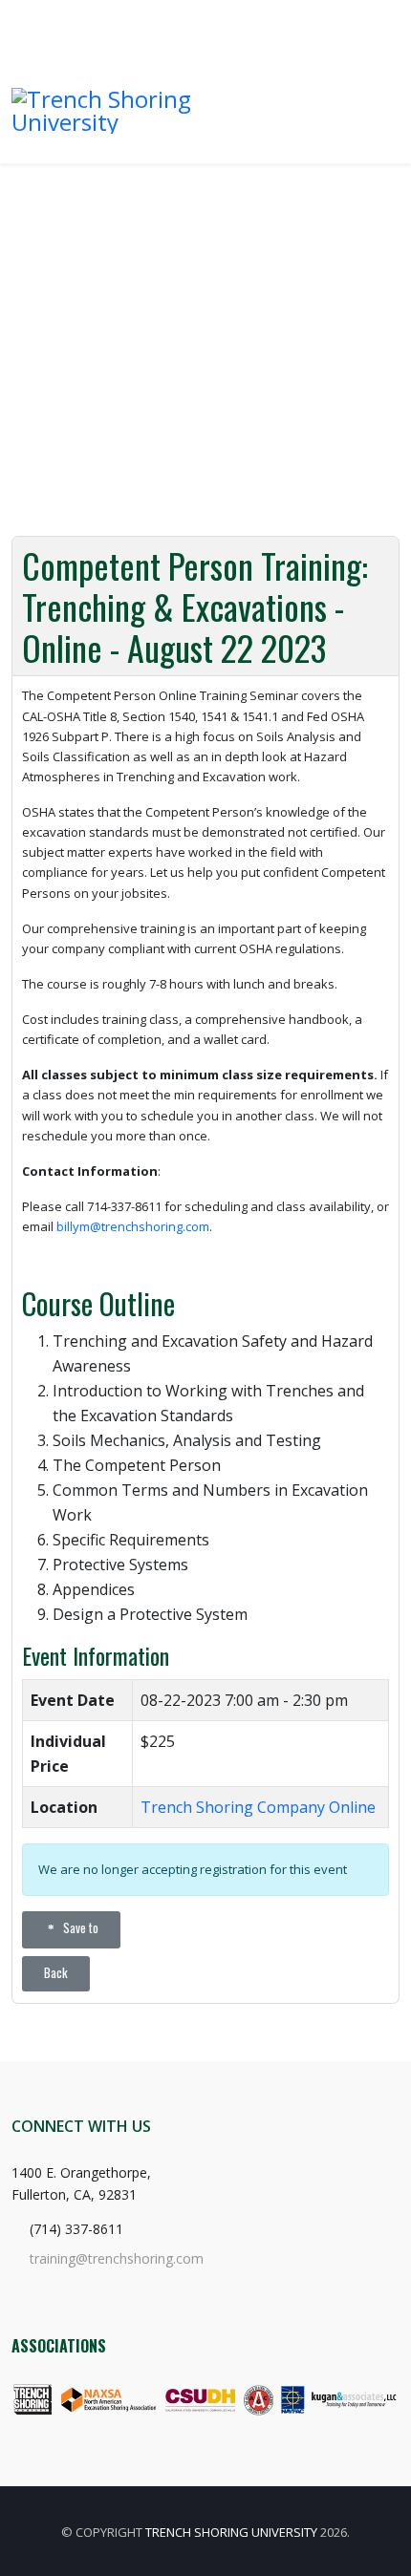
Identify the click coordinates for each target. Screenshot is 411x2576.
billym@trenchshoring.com (133, 1226)
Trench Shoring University (231, 2532)
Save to (79, 1927)
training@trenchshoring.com (117, 2258)
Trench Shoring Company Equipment (230, 19)
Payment (374, 19)
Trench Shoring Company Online (258, 1807)
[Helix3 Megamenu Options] (368, 101)
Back (56, 1972)
